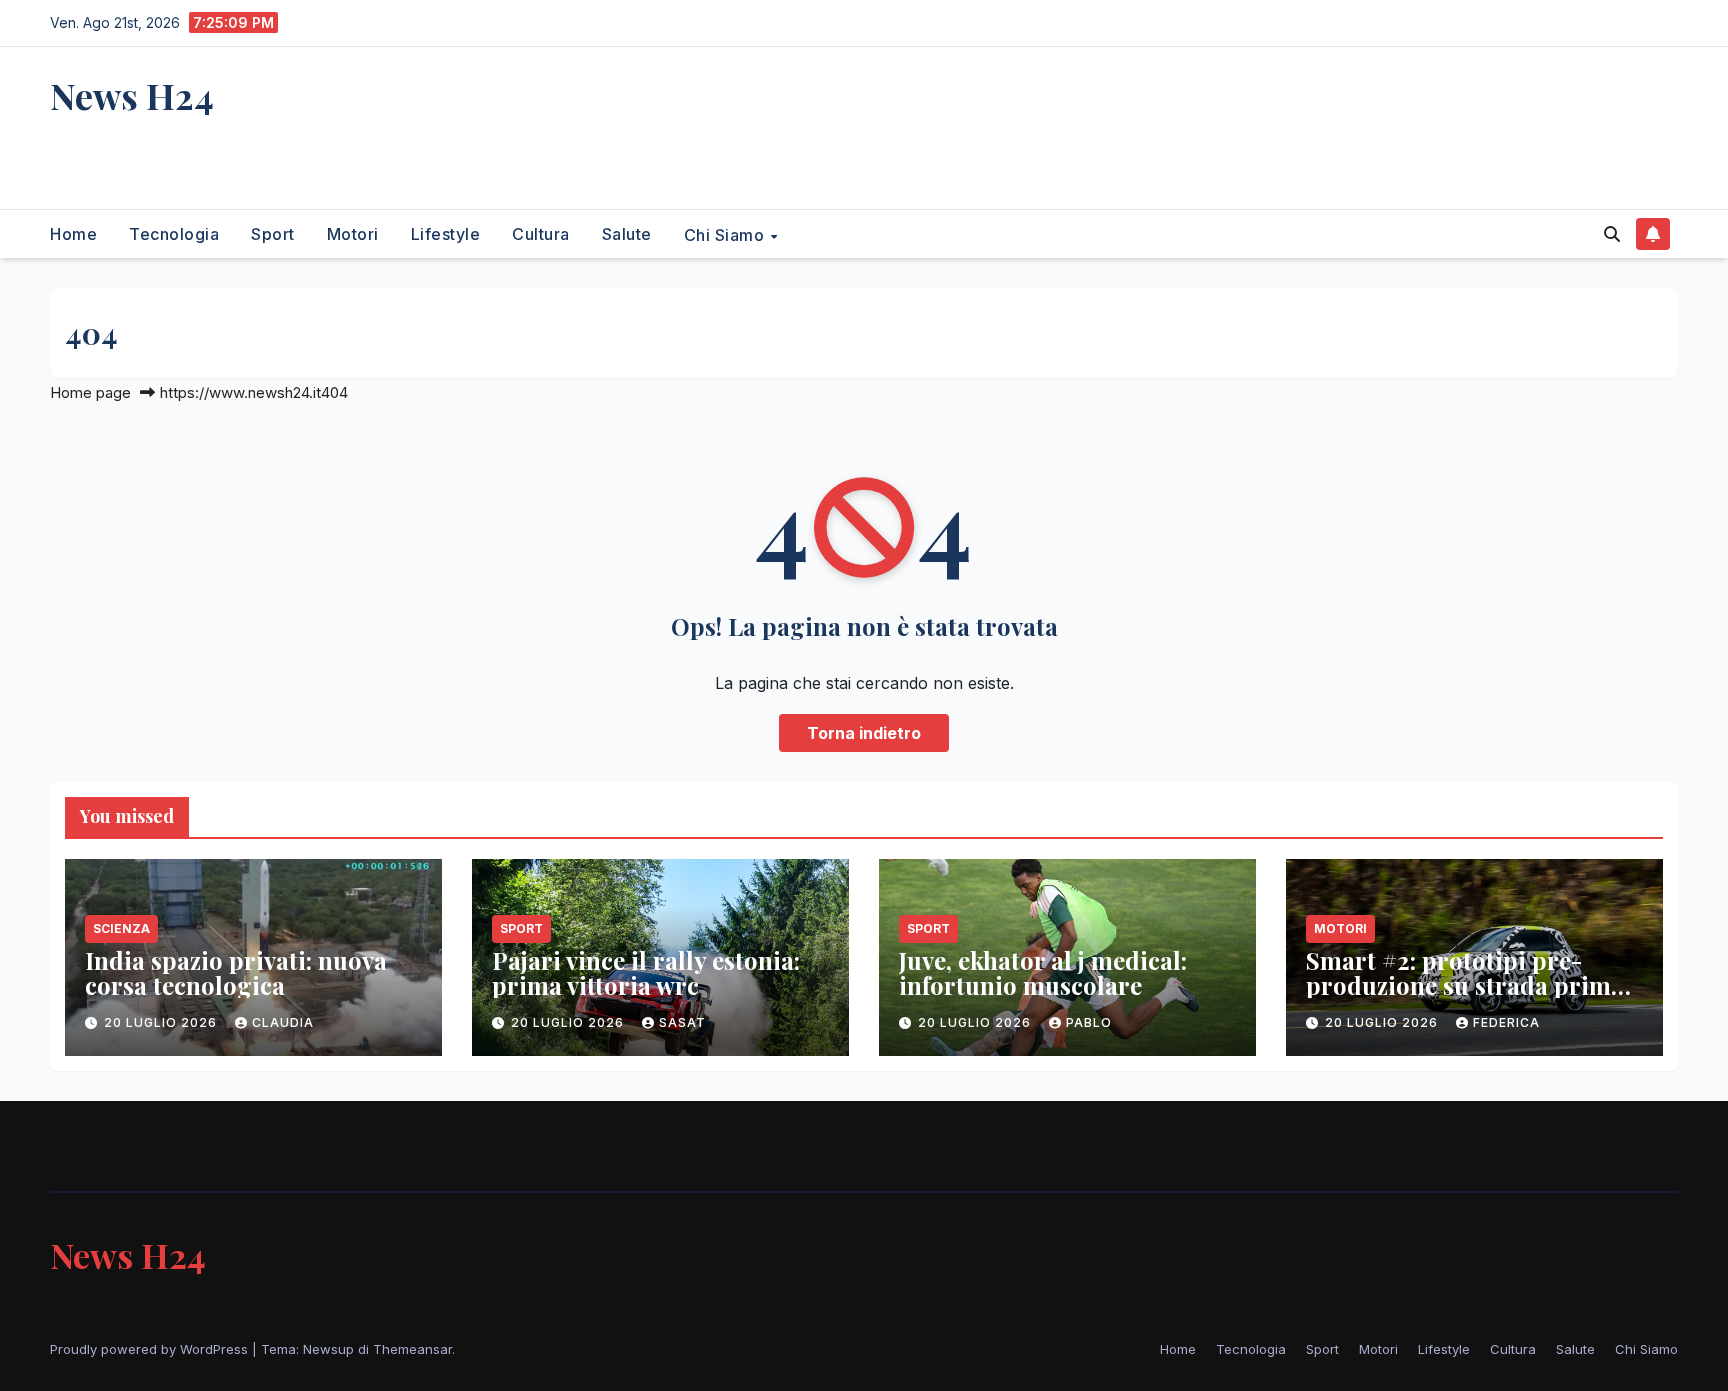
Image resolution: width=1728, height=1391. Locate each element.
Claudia (283, 1022)
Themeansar (412, 1349)
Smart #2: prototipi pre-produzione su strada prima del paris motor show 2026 (1465, 985)
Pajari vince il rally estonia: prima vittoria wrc (646, 972)
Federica (1506, 1022)
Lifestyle (446, 234)
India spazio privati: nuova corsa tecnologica (236, 972)
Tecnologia (174, 234)
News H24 (132, 95)
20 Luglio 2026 (162, 1022)
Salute (627, 234)
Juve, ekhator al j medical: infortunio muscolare (1043, 972)
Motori (353, 234)
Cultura (541, 234)
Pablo (1089, 1022)
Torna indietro (864, 733)
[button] (1612, 234)
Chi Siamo (726, 234)
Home (73, 234)
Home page (90, 392)
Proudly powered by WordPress (151, 1349)
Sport (273, 234)
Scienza (121, 928)
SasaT (682, 1022)
